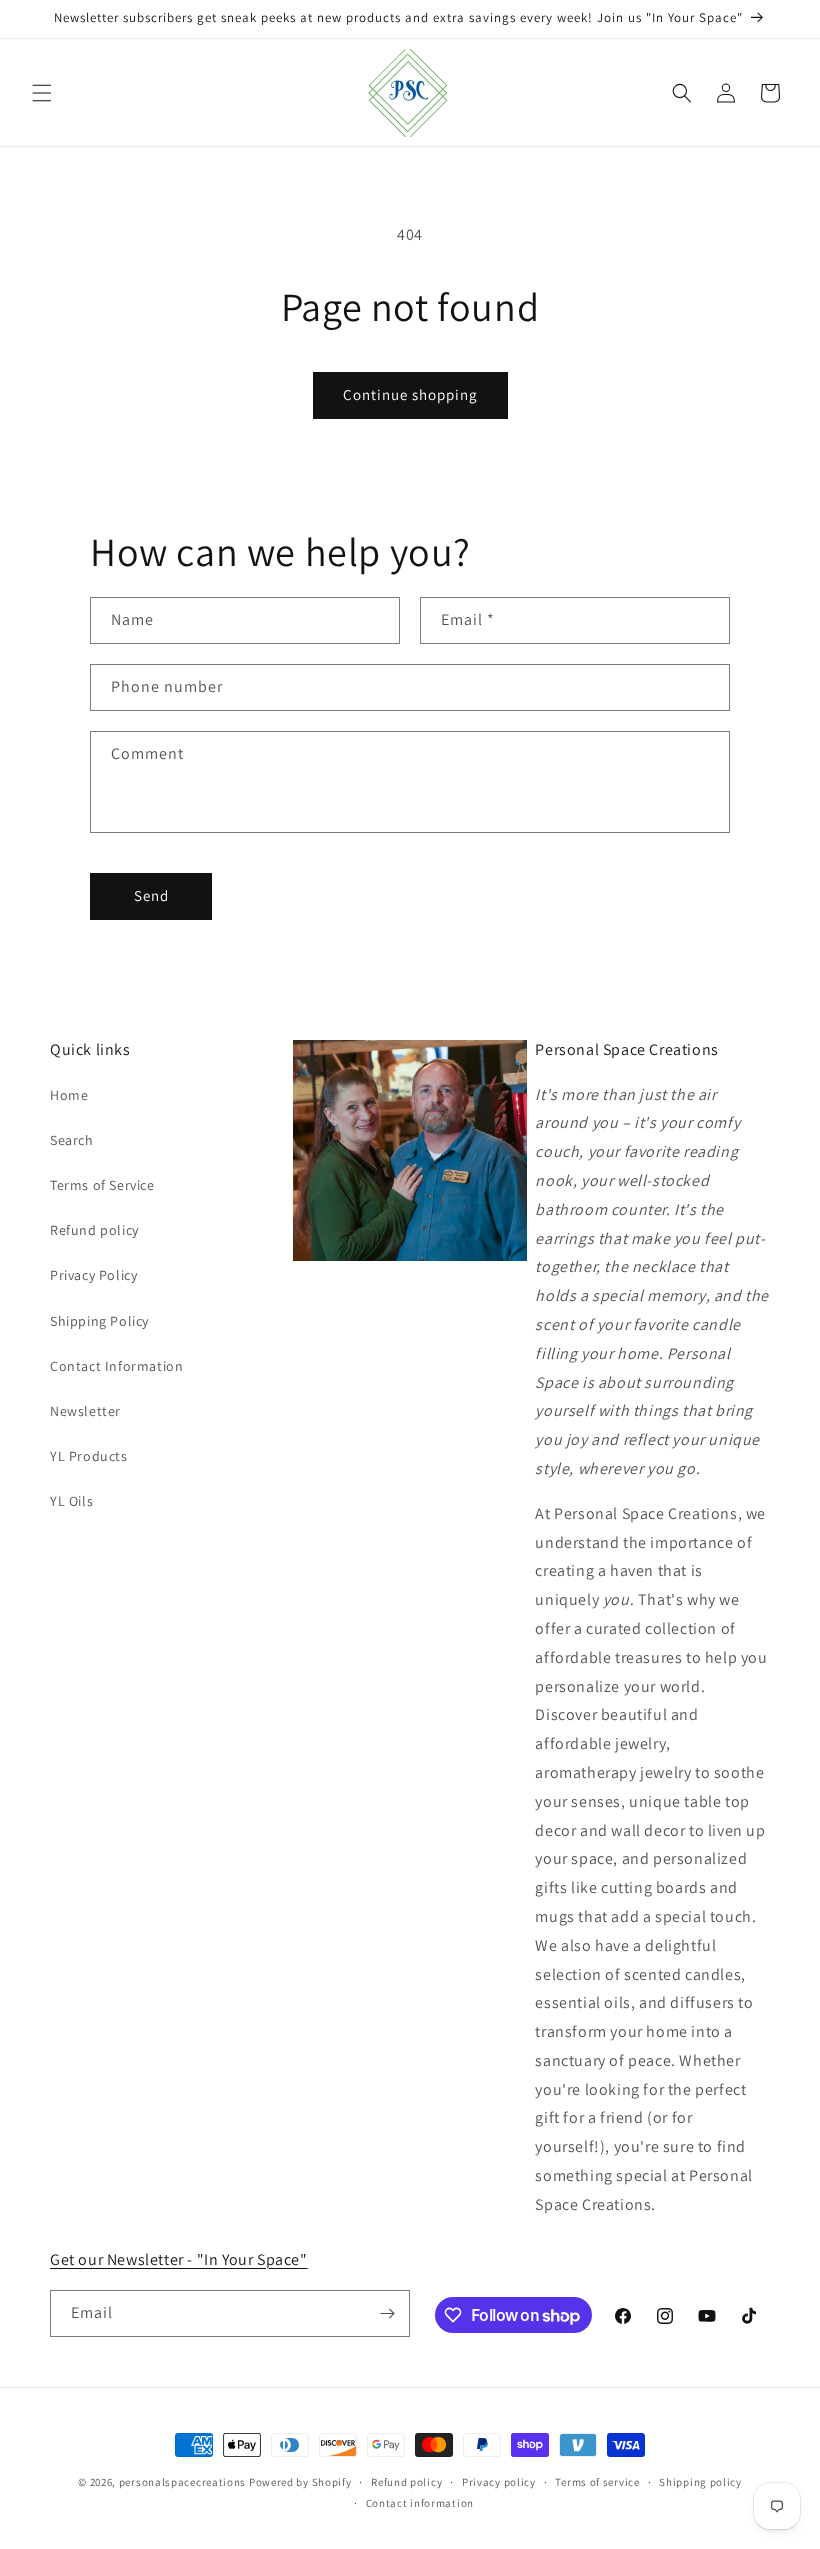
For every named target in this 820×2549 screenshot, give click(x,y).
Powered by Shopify (300, 2482)
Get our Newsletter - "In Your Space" (179, 2259)
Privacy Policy (93, 1275)
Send (151, 895)
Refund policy (94, 1230)
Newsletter (85, 1411)
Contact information (420, 2503)
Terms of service (597, 2482)
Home (69, 1095)
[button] (42, 93)
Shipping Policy (99, 1321)
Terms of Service (102, 1185)
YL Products (89, 1456)
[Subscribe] (387, 2313)
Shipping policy (700, 2482)
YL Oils (71, 1501)
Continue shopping (410, 394)
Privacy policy (499, 2482)
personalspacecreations (182, 2482)
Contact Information (116, 1366)
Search (72, 1140)
